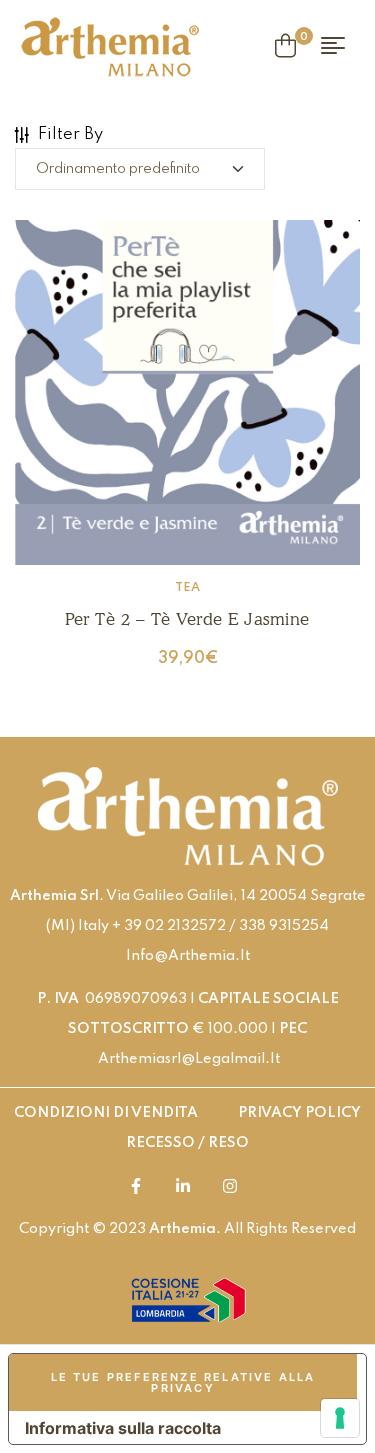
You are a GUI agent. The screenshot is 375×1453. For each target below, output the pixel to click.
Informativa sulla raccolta (123, 1428)
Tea (187, 588)
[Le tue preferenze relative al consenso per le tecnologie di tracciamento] (340, 1418)
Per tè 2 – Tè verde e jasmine (187, 619)
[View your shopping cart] (285, 46)
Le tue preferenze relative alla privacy (183, 1382)
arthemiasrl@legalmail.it (189, 1059)
